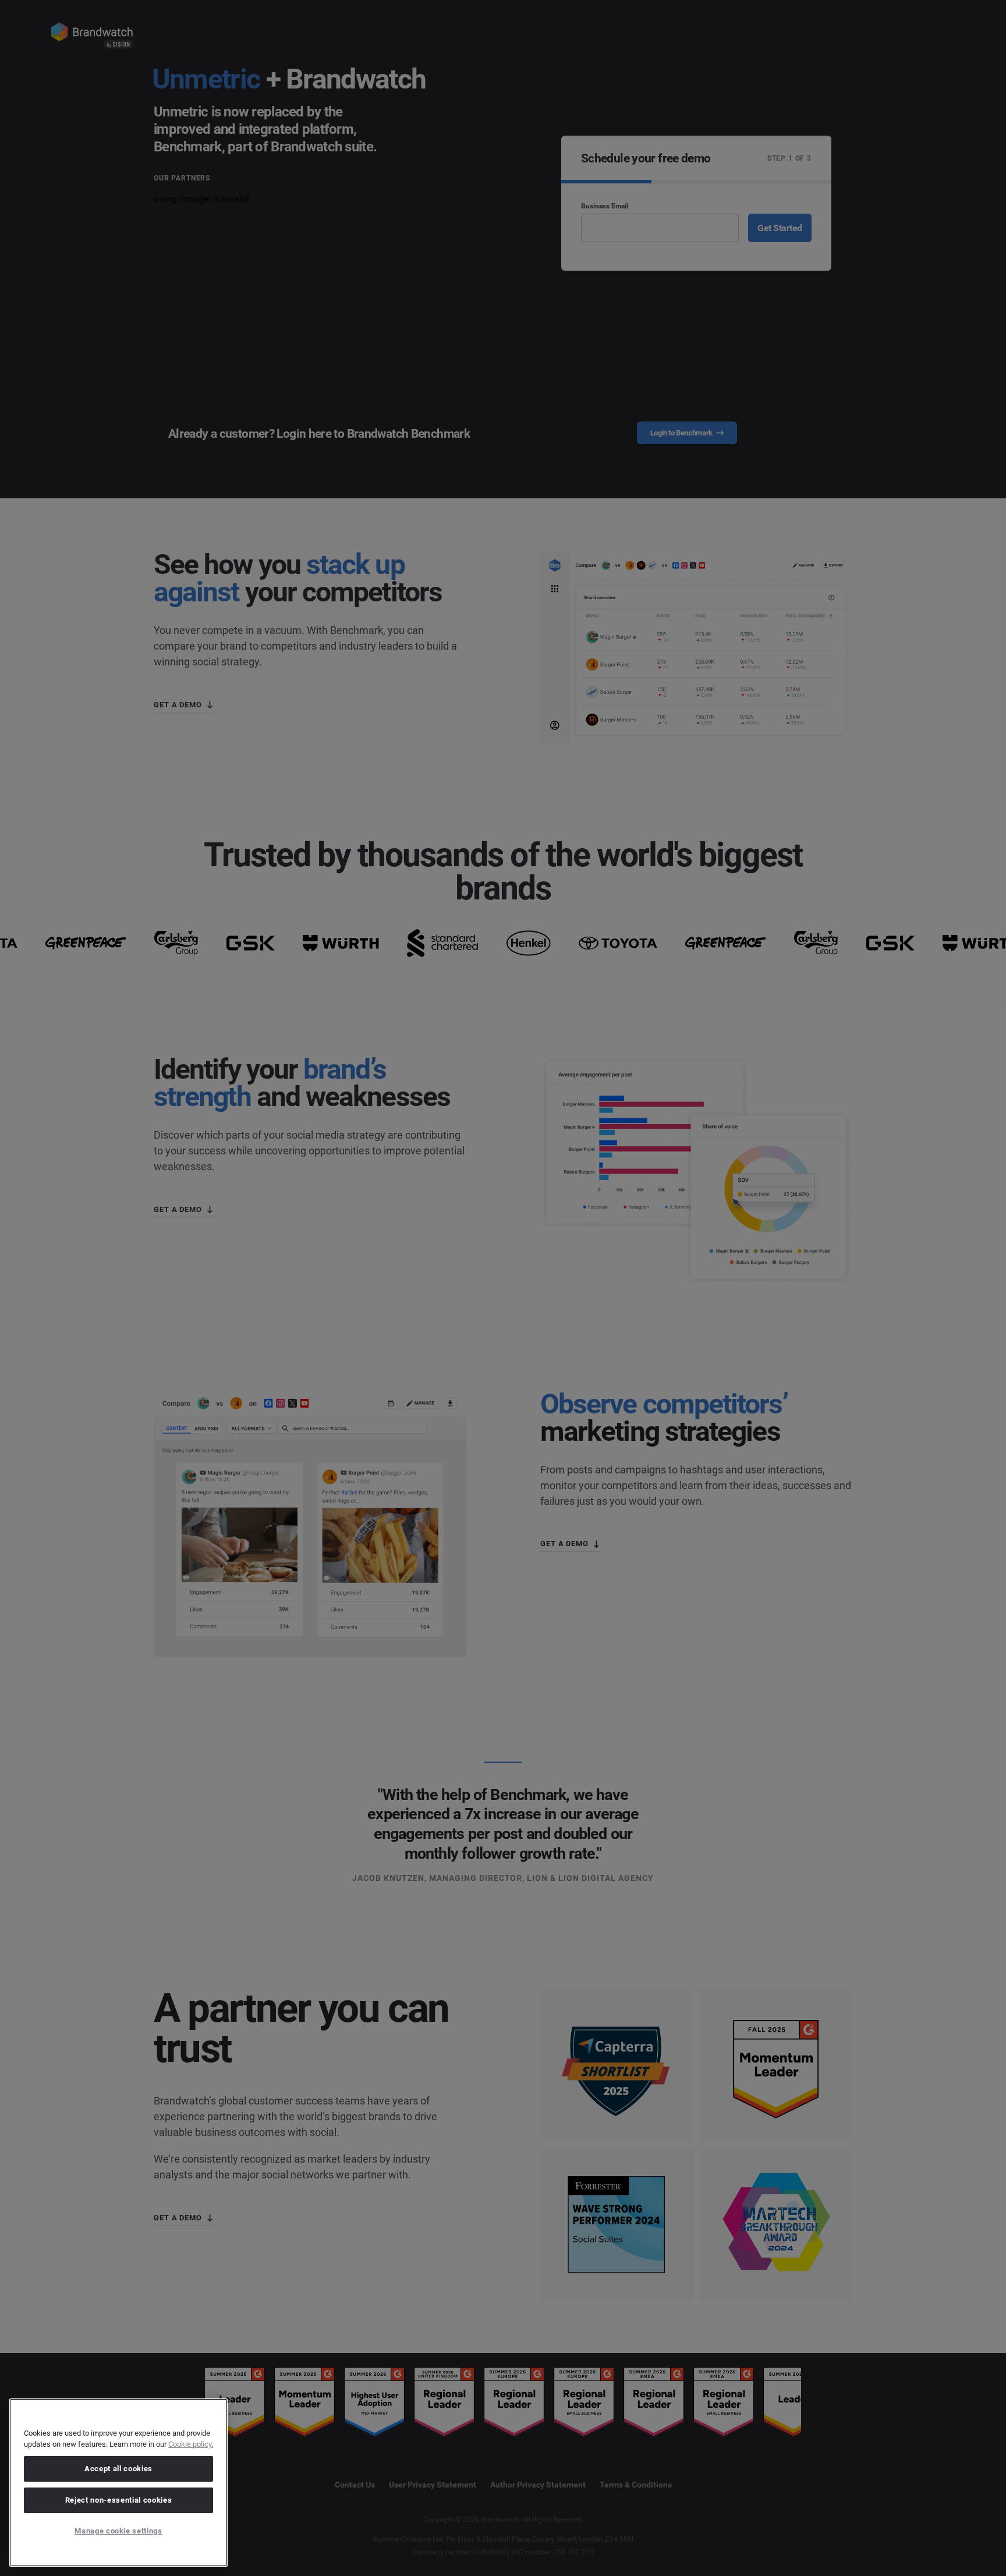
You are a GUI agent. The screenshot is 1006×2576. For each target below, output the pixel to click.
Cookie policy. (191, 2444)
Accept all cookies (118, 2469)
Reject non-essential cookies (118, 2500)
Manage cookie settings (118, 2531)
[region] (118, 2483)
